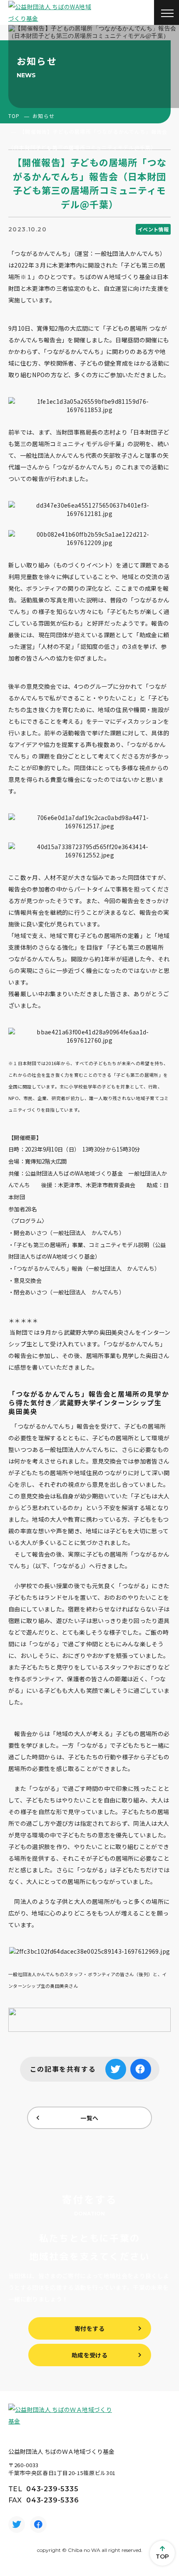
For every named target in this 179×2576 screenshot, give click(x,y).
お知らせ (44, 116)
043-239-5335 (52, 2489)
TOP (14, 116)
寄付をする (89, 2328)
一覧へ (89, 2118)
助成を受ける (89, 2355)
